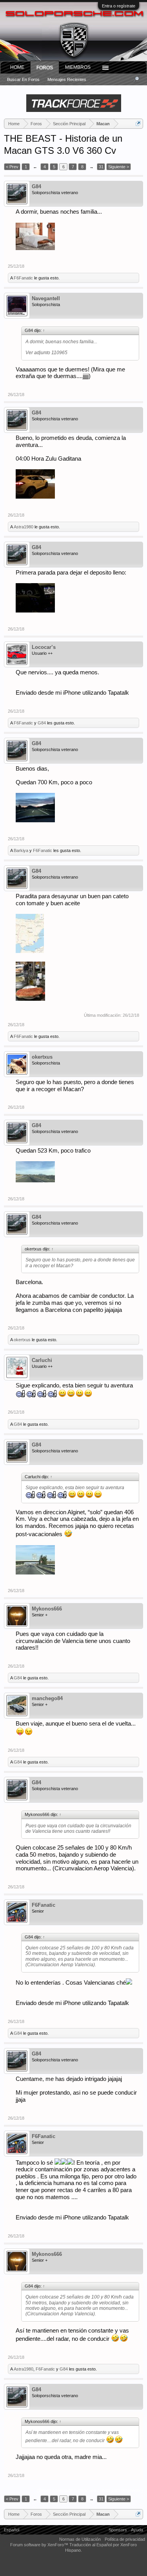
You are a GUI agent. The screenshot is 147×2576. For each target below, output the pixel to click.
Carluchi (42, 1360)
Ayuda (137, 2530)
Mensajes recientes (67, 79)
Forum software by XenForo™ (40, 2545)
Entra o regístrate (119, 6)
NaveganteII (46, 298)
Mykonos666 (47, 1609)
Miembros (78, 67)
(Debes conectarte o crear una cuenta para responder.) (90, 2490)
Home (17, 67)
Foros (45, 68)
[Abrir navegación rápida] (138, 123)
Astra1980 (24, 527)
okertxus (42, 1057)
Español (12, 2530)
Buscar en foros (23, 79)
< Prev (12, 167)
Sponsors (118, 2530)
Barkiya (21, 850)
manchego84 (47, 1698)
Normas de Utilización (80, 2539)
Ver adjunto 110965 (46, 353)
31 (101, 167)
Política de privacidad (125, 2539)
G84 (36, 186)
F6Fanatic (23, 278)
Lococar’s (44, 647)
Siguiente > (119, 167)
